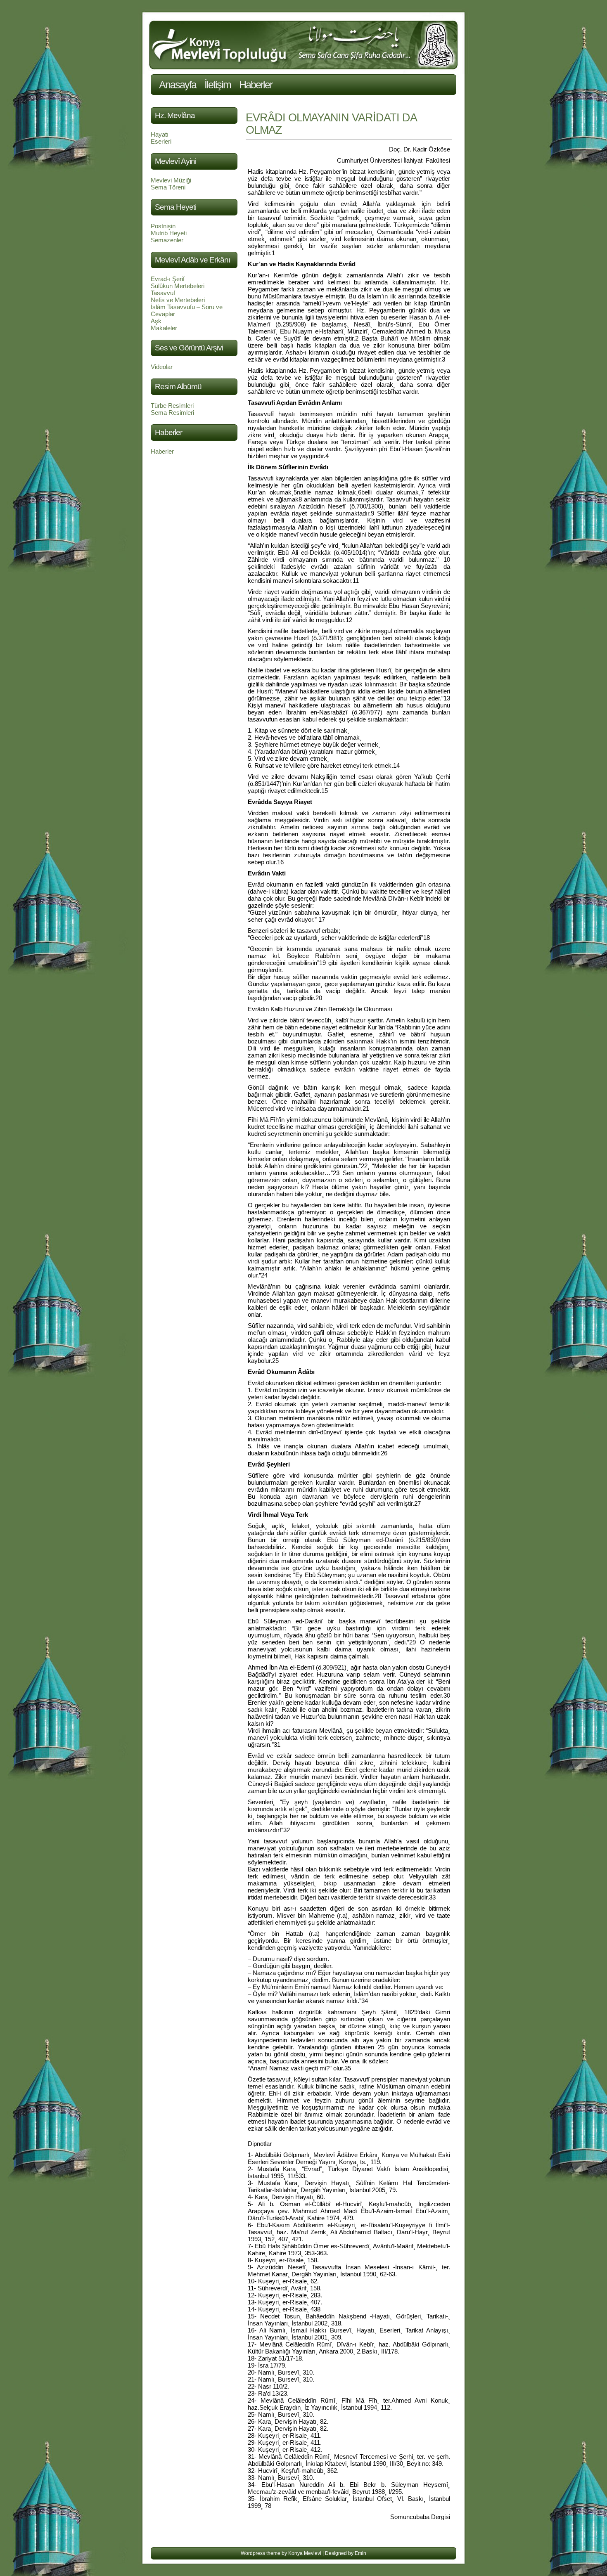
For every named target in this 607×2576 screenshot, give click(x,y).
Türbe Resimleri (172, 406)
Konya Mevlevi (305, 2553)
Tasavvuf (163, 293)
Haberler (256, 85)
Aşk (156, 321)
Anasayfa (178, 85)
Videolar (162, 367)
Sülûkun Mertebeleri (178, 286)
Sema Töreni (168, 187)
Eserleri (161, 141)
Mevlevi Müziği (171, 180)
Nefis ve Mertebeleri (178, 300)
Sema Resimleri (172, 413)
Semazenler (167, 240)
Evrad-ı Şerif (168, 279)
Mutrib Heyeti (169, 233)
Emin (360, 2553)
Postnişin (163, 226)
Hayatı (160, 134)
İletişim (218, 85)
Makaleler (164, 328)
